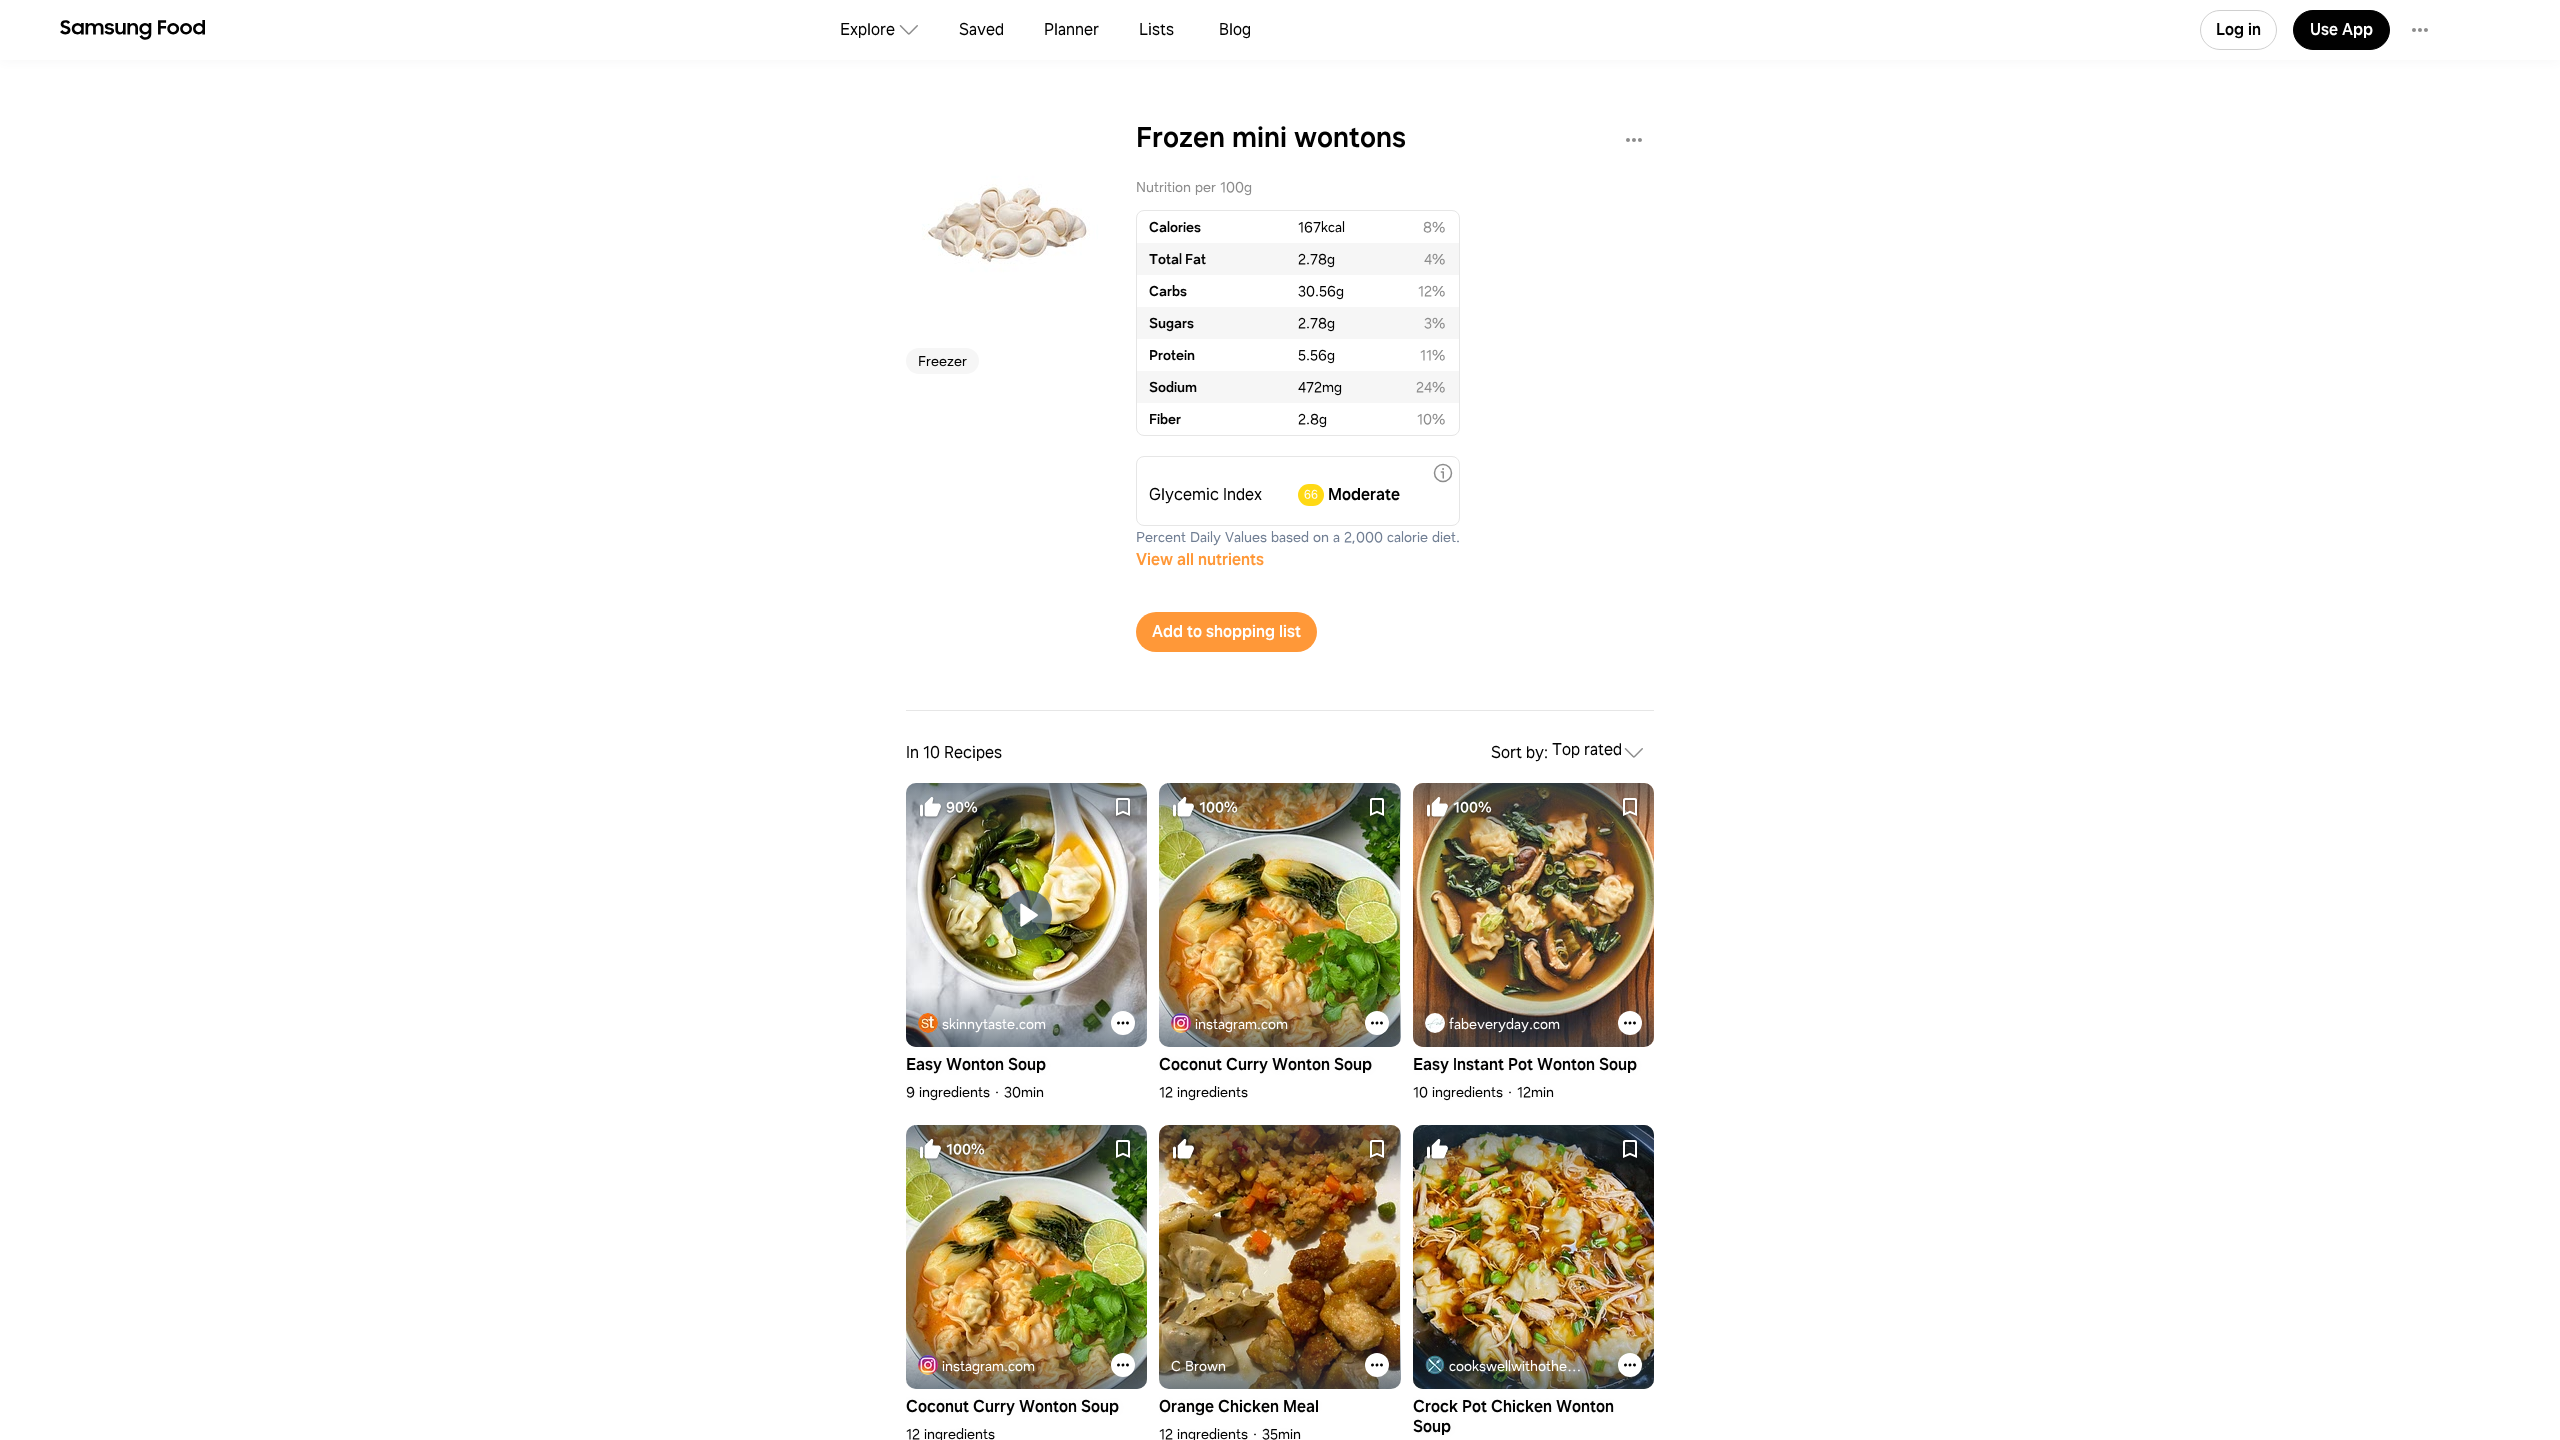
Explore (867, 29)
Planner (1071, 29)
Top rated (1587, 750)
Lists (1156, 29)
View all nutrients (1200, 559)
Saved (981, 29)
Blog (1235, 29)
